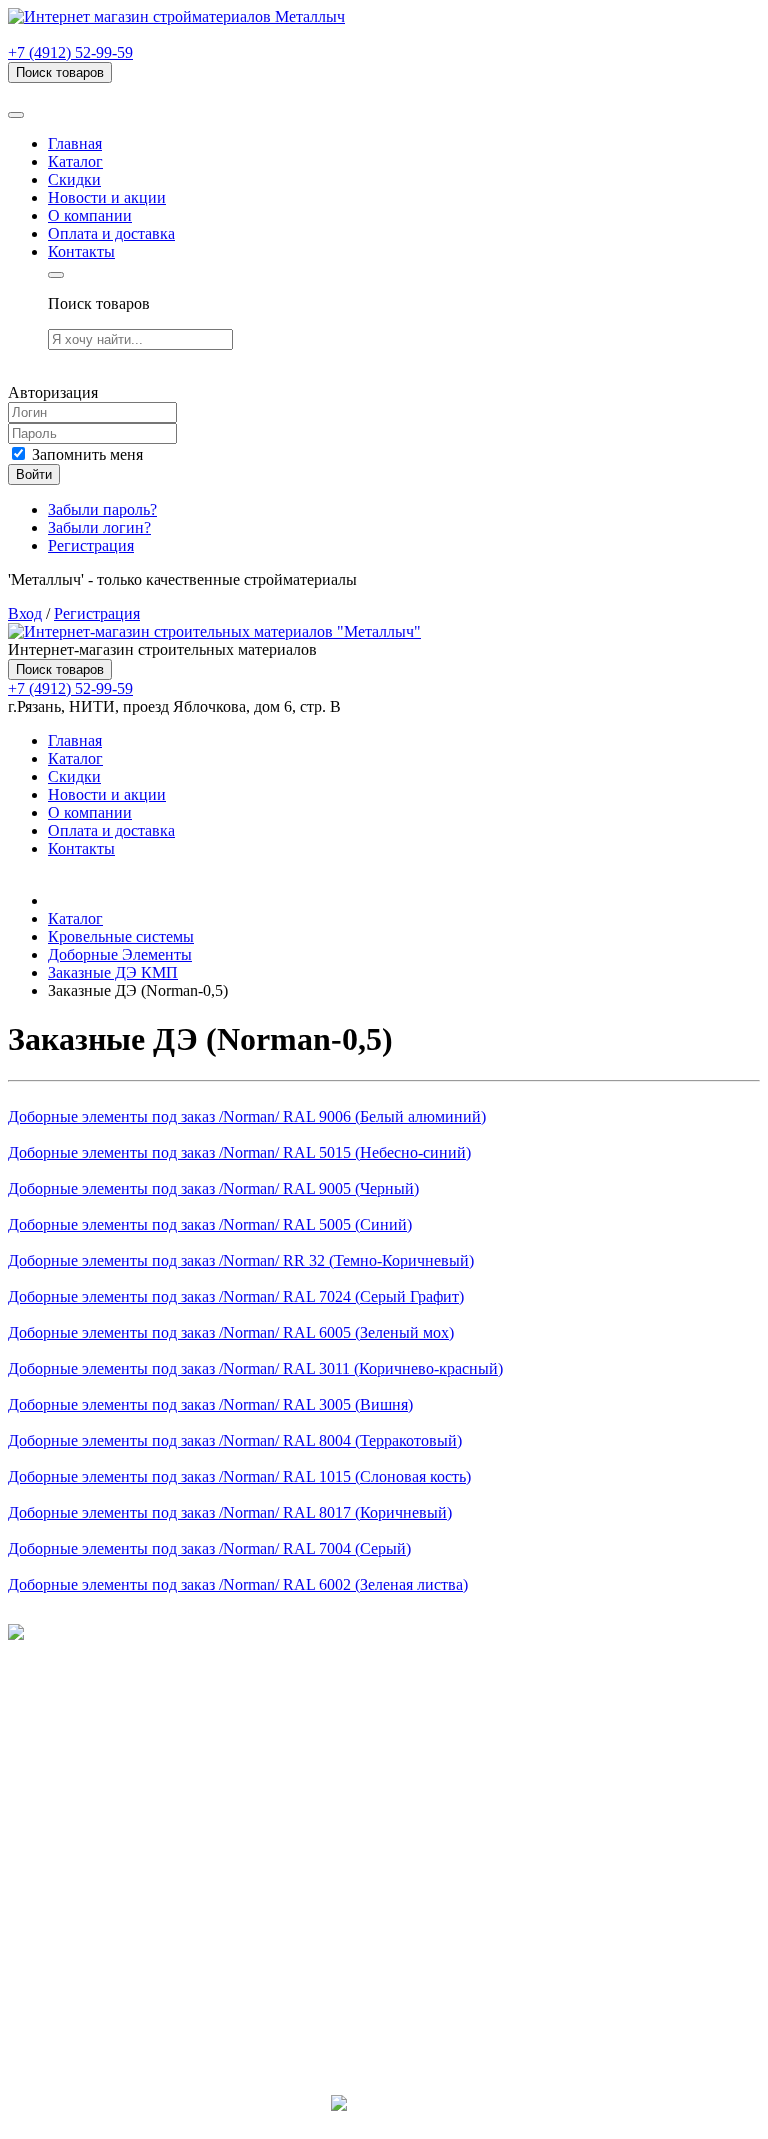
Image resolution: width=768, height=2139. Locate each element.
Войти (34, 474)
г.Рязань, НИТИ (101, 1997)
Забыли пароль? (102, 509)
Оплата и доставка (111, 233)
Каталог (75, 161)
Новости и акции (107, 197)
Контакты (81, 251)
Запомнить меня (85, 454)
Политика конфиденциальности (117, 1686)
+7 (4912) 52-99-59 (70, 52)
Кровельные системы (121, 936)
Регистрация (91, 545)
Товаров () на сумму (112, 91)
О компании (90, 215)
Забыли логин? (99, 527)
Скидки (74, 179)
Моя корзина (91, 1906)
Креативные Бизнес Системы (384, 2121)
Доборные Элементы (120, 954)
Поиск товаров (60, 72)
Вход (25, 613)
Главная (75, 143)
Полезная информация (125, 1797)
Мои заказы (88, 1924)
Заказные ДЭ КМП (113, 972)
